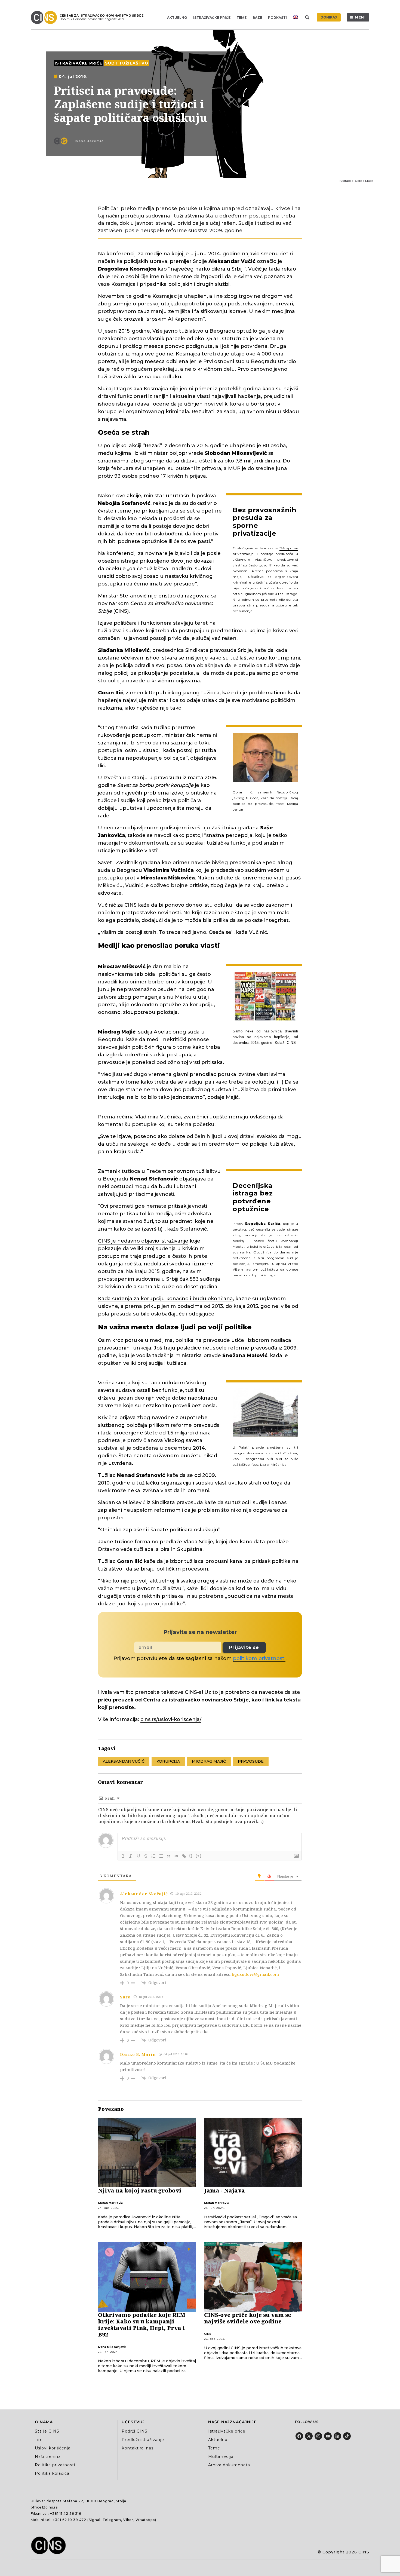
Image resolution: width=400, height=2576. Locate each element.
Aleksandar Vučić (124, 1761)
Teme (241, 18)
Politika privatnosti (55, 2465)
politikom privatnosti (259, 1658)
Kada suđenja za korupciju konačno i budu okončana (165, 1299)
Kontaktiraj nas (138, 2448)
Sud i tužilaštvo (127, 63)
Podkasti (277, 18)
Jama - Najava (224, 2190)
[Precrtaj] (146, 1856)
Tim (39, 2440)
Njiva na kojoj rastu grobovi (140, 2190)
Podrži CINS (135, 2431)
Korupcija (168, 1761)
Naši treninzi (48, 2457)
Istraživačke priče (212, 18)
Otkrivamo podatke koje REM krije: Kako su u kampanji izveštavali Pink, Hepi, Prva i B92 (142, 2325)
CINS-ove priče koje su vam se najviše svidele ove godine (248, 2318)
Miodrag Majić (209, 1761)
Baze (257, 18)
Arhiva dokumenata (229, 2465)
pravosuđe (251, 1761)
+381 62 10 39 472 (70, 2520)
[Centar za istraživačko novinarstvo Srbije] (45, 17)
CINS (208, 2334)
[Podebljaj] (123, 1856)
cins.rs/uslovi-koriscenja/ (171, 1719)
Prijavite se (244, 1647)
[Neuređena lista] (161, 1856)
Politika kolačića (52, 2473)
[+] (199, 1856)
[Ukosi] (131, 1856)
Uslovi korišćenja (53, 2448)
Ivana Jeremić (89, 141)
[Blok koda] (176, 1856)
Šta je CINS (47, 2431)
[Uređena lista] (153, 1856)
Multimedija (221, 2457)
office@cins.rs (44, 2507)
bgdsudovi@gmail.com (255, 1974)
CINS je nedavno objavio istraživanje (143, 1241)
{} (191, 1856)
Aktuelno (177, 18)
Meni (360, 17)
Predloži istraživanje (143, 2440)
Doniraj (329, 17)
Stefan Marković (110, 2203)
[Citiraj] (169, 1856)
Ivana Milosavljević (112, 2347)
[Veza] (184, 1856)
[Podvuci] (138, 1856)
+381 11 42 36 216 (66, 2514)
